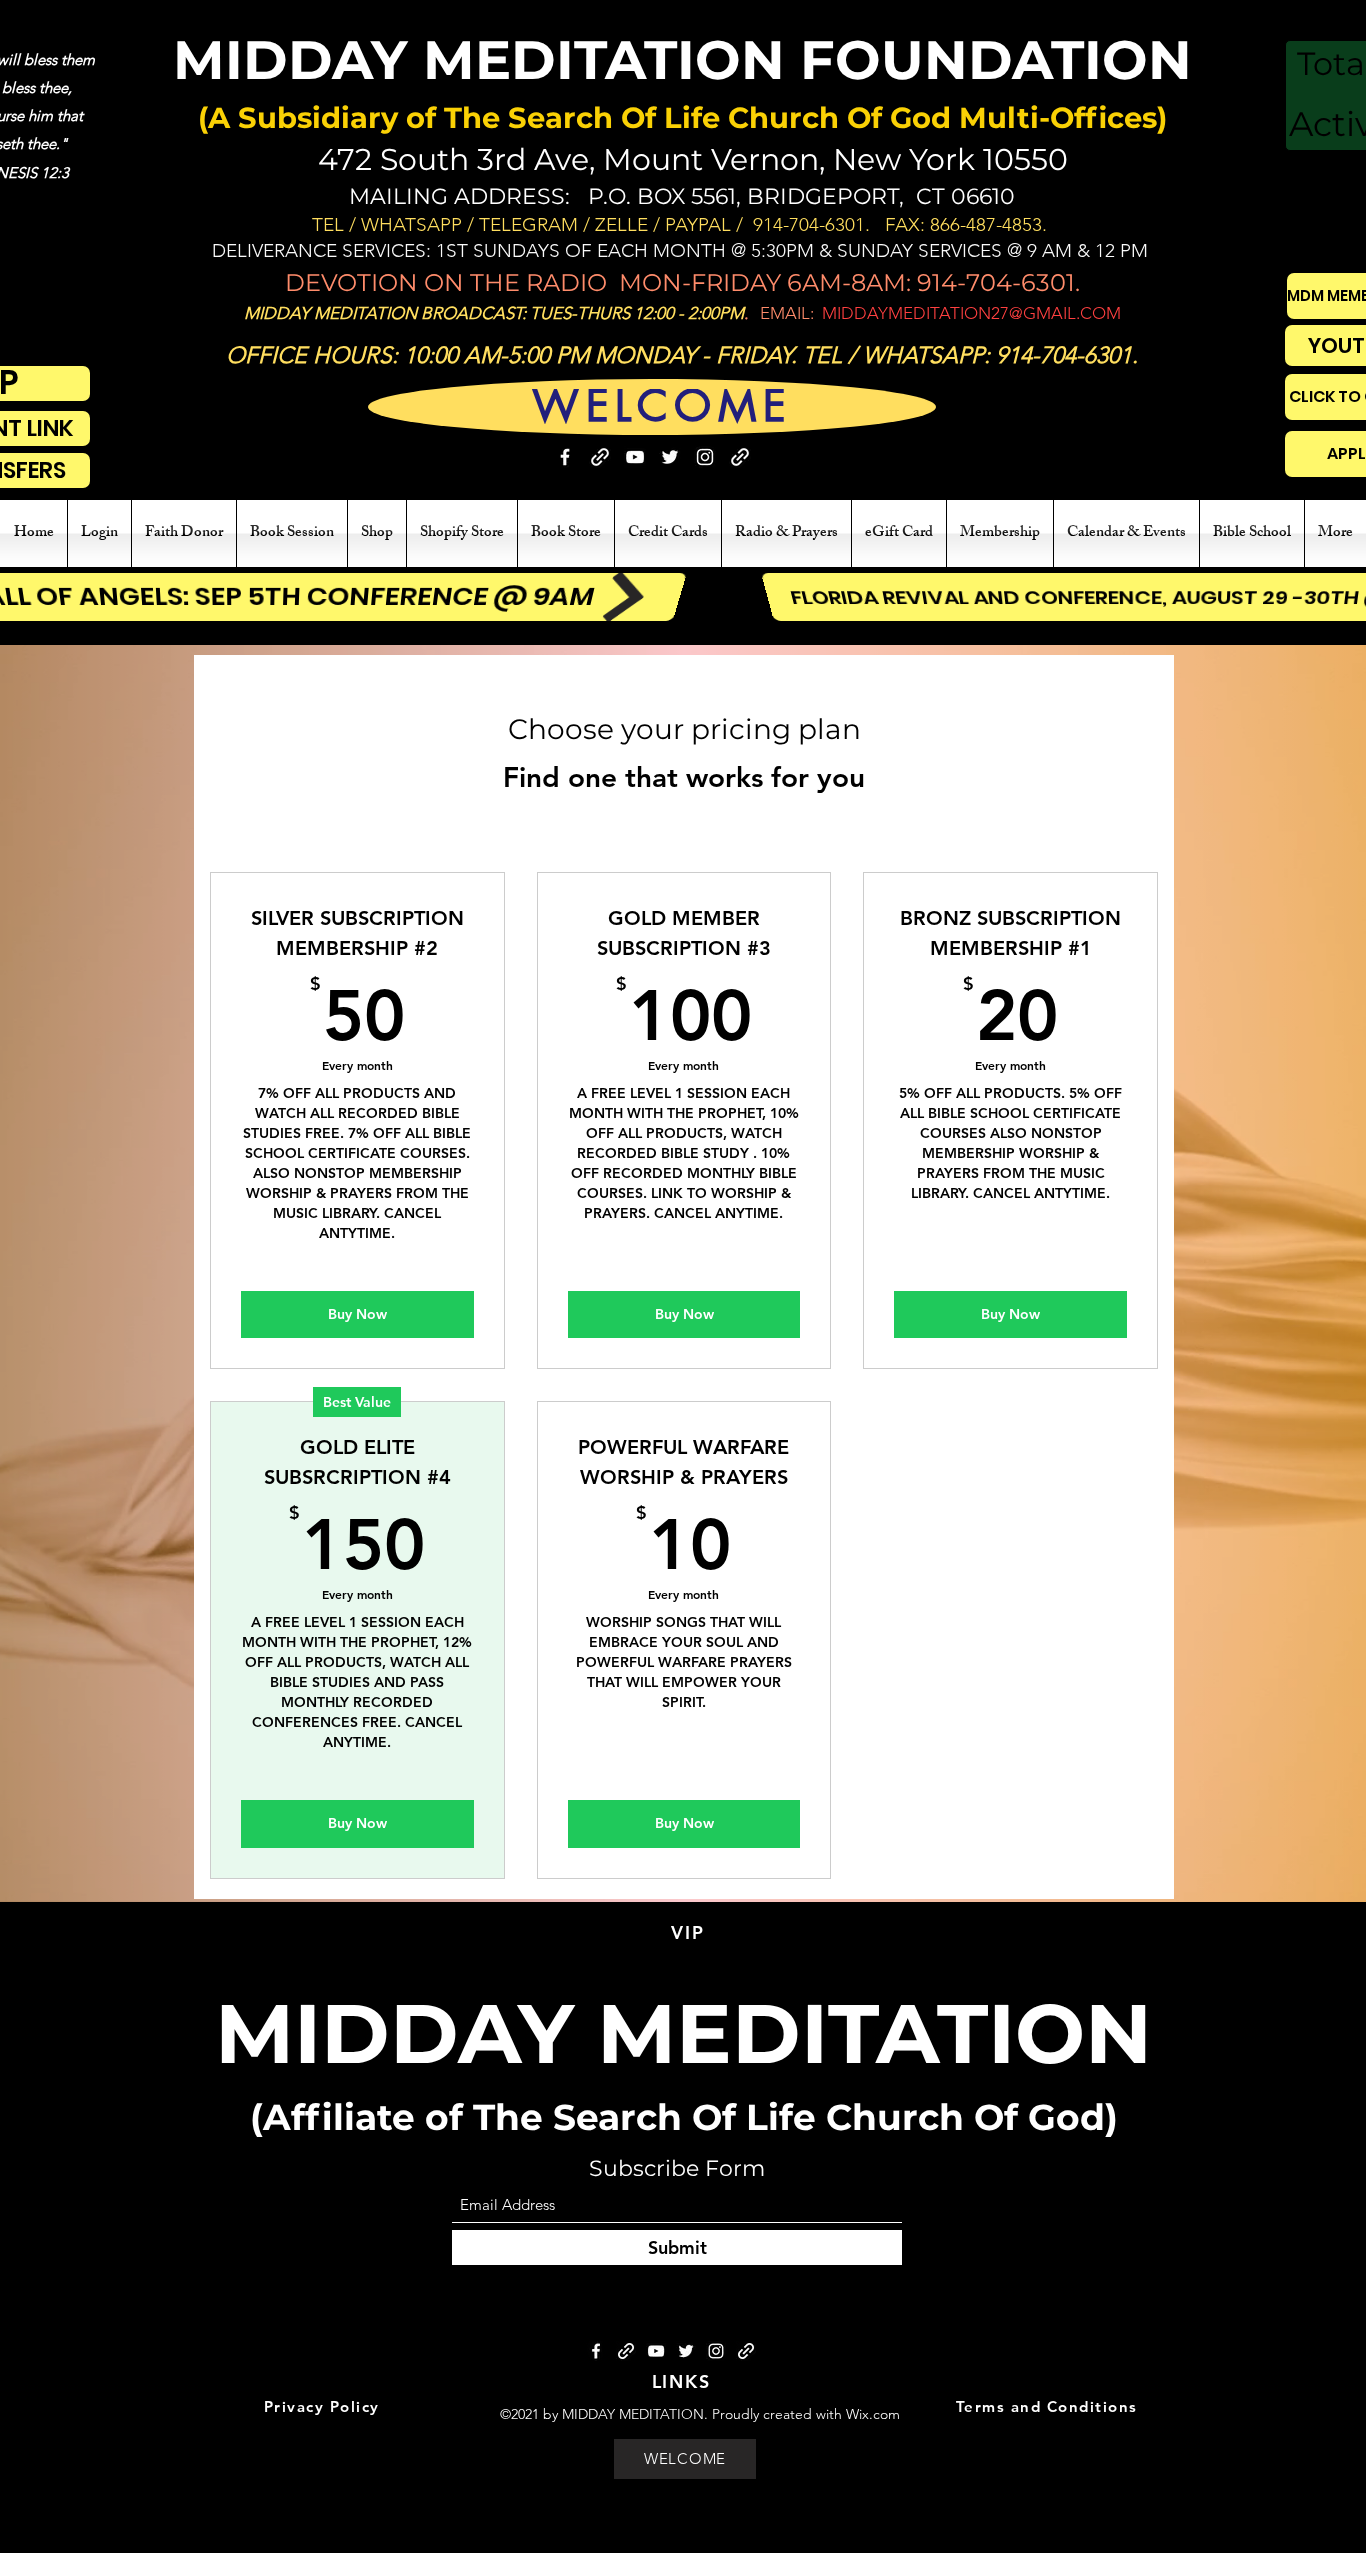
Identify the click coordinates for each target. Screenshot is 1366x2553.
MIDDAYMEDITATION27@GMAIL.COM (971, 313)
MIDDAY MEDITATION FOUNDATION (682, 60)
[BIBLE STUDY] (740, 457)
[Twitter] (670, 457)
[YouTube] (635, 457)
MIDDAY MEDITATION (683, 2033)
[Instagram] (705, 457)
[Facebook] (565, 457)
